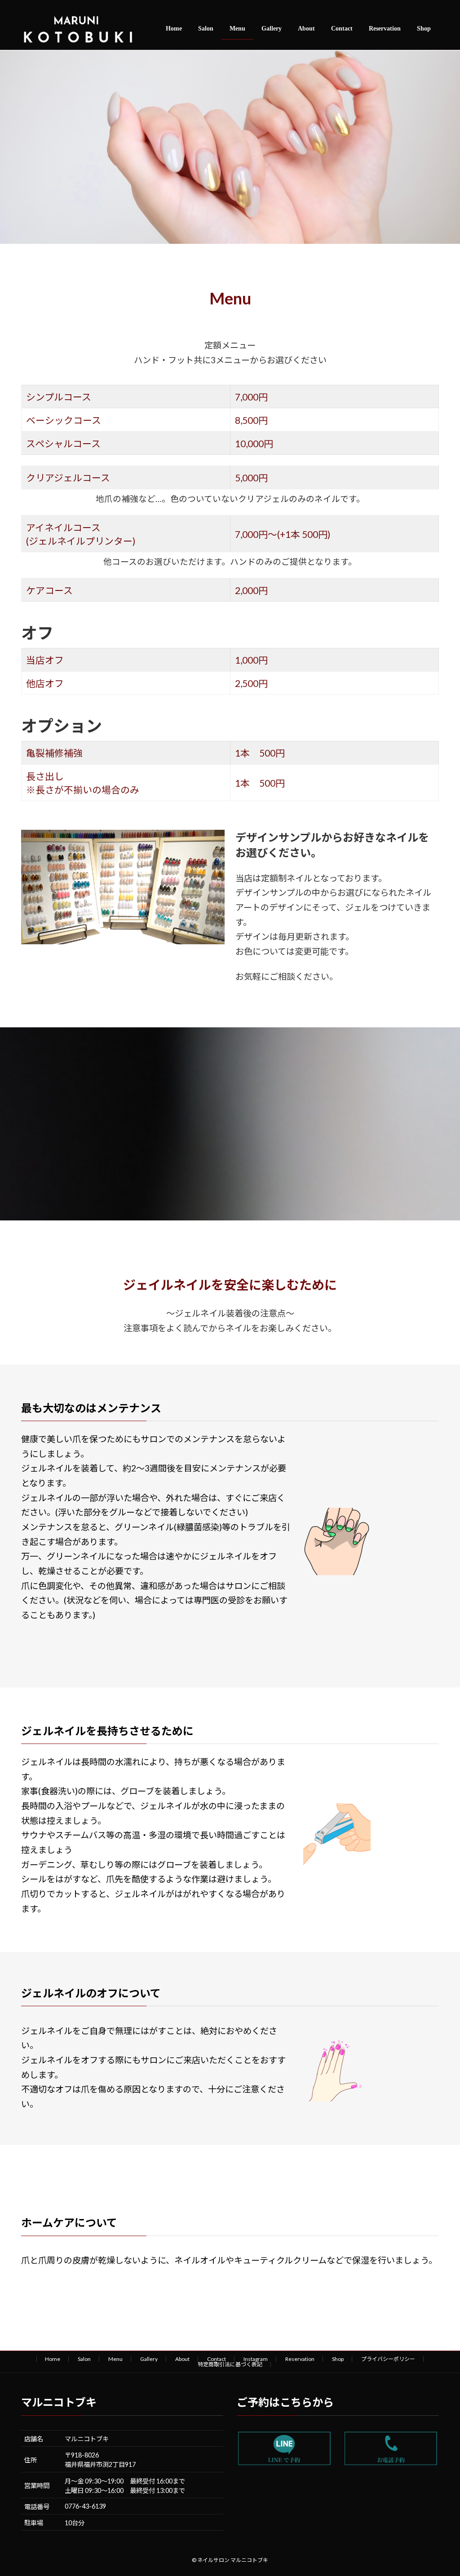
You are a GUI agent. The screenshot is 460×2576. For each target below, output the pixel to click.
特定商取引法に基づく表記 (230, 2364)
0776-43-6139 (85, 2506)
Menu (115, 2359)
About (182, 2359)
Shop (338, 2359)
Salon (84, 2359)
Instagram (256, 2359)
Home (53, 2359)
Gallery (149, 2359)
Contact (217, 2359)
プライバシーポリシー (388, 2359)
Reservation (300, 2359)
